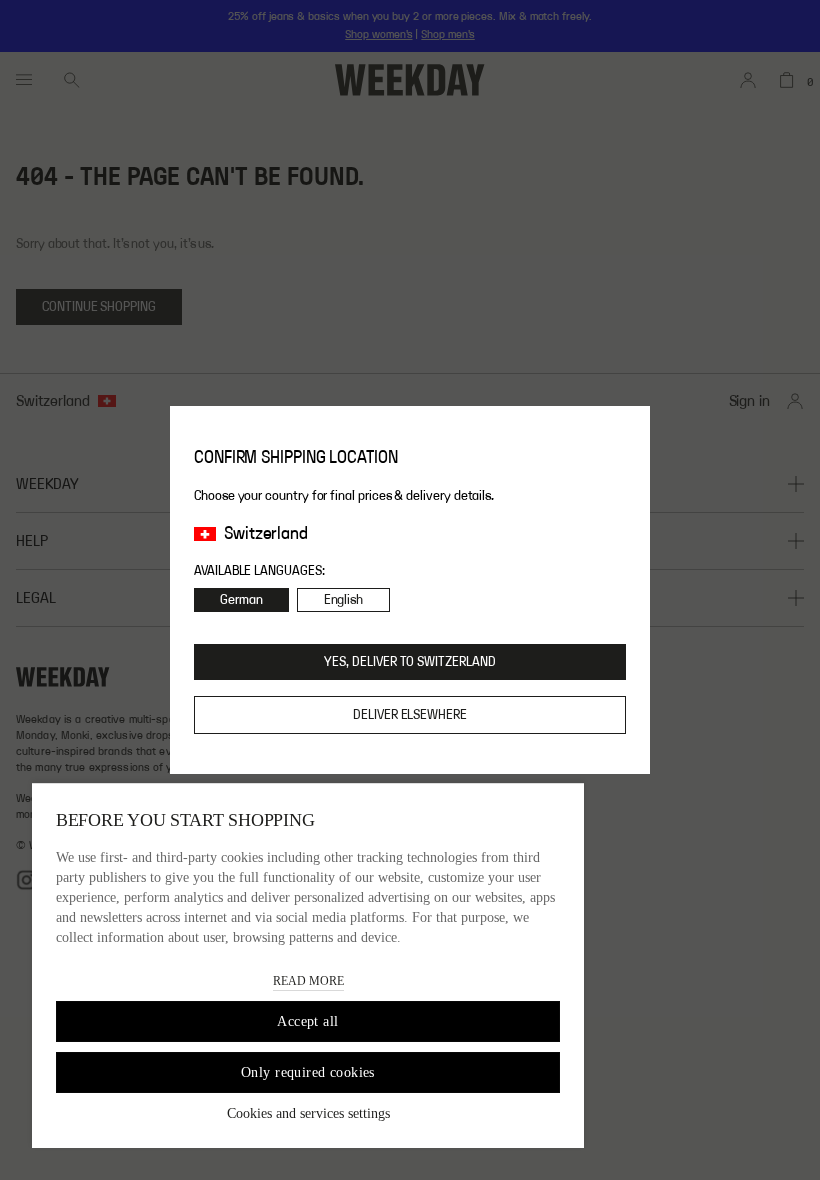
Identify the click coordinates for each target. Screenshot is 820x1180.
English (344, 600)
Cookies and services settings (308, 1113)
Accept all (307, 1021)
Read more (308, 981)
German (241, 600)
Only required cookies (308, 1072)
